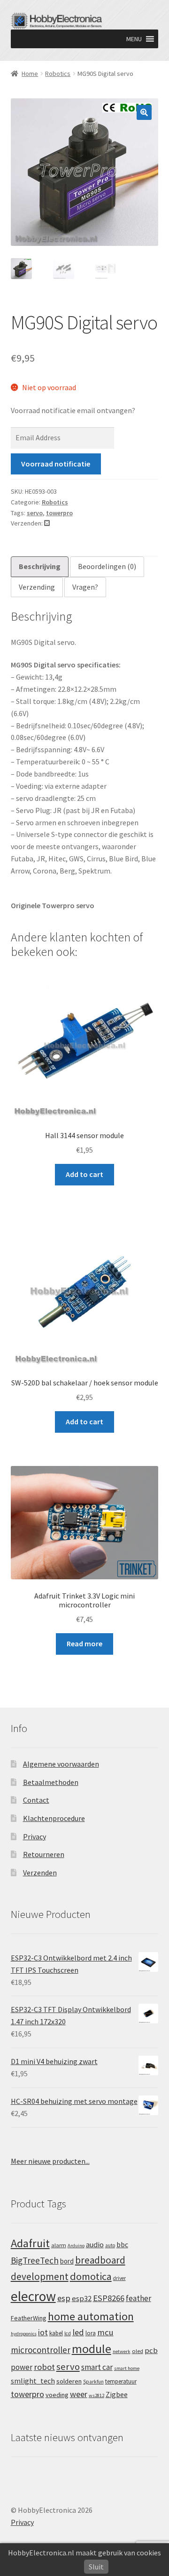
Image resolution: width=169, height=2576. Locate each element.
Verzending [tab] (37, 587)
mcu (105, 2332)
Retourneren (44, 1854)
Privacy (35, 1836)
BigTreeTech (35, 2260)
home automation (91, 2316)
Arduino (76, 2246)
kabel (56, 2333)
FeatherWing (29, 2318)
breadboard (100, 2260)
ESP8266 (109, 2298)
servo (35, 513)
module (92, 2349)
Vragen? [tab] (85, 587)
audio (95, 2244)
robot (44, 2367)
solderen (69, 2381)
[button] (134, 39)
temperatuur (121, 2381)
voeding (57, 2395)
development (40, 2276)
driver (119, 2278)
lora (91, 2333)
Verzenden (40, 1873)
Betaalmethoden (51, 1782)
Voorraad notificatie (56, 464)
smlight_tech (33, 2381)
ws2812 (96, 2395)
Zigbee (117, 2395)
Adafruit (30, 2243)
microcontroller (41, 2350)
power (22, 2367)
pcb (151, 2350)
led (78, 2332)
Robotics (58, 74)
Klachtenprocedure (54, 1818)
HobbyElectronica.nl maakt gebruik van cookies (84, 2553)
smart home (127, 2368)
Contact (36, 1800)
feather (138, 2298)
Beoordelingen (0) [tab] (107, 566)
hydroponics (24, 2334)
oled (138, 2351)
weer (79, 2394)
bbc (122, 2245)
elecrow (33, 2296)
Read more (84, 1643)
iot (43, 2332)
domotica (91, 2276)
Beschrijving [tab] (40, 566)
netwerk (122, 2351)
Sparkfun (93, 2382)
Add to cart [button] (84, 1174)
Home (30, 74)
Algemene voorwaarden (61, 1764)
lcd (68, 2333)
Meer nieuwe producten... (50, 2161)
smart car (97, 2367)
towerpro (59, 513)
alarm (59, 2245)
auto (110, 2245)
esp (64, 2298)
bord (67, 2261)
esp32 (82, 2298)
